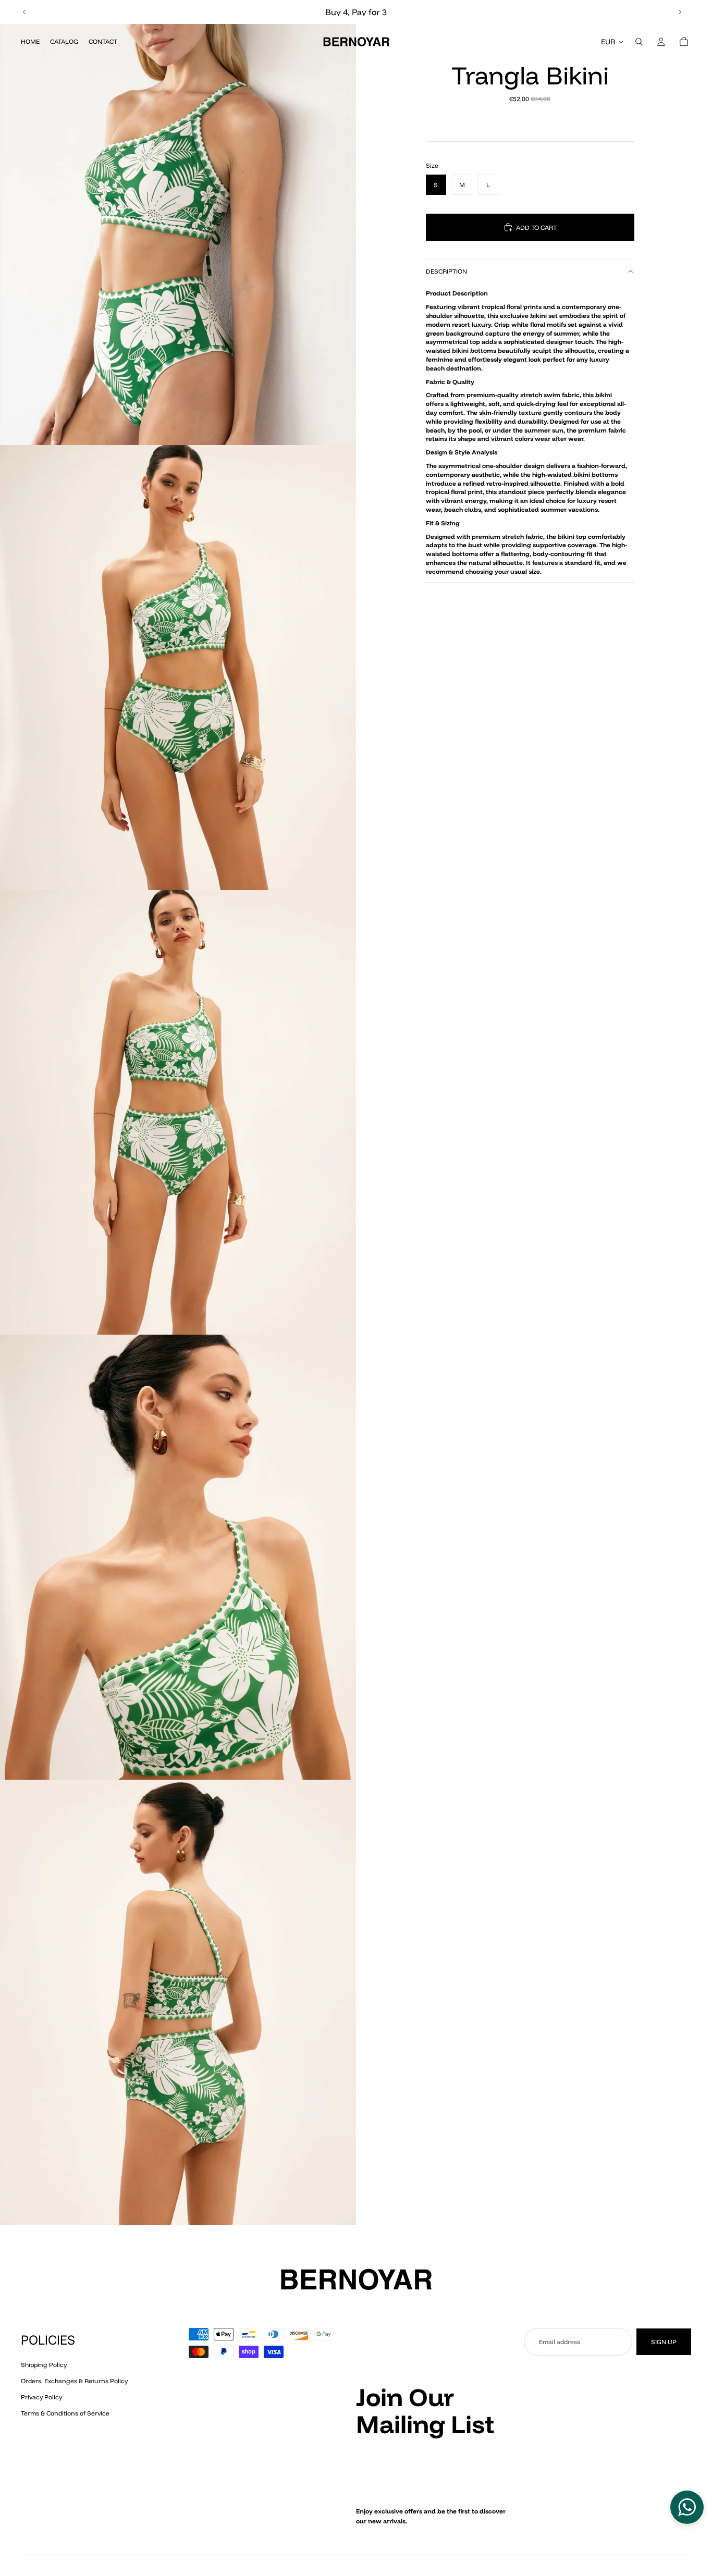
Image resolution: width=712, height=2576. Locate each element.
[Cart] (684, 42)
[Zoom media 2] (178, 668)
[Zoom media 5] (178, 2002)
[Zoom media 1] (178, 223)
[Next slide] (680, 12)
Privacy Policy (41, 2397)
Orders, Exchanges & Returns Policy (74, 2381)
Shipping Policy (44, 2365)
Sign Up (664, 2342)
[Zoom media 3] (178, 1113)
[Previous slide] (24, 12)
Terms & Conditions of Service (65, 2413)
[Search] (639, 42)
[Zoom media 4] (178, 1557)
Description (446, 271)
